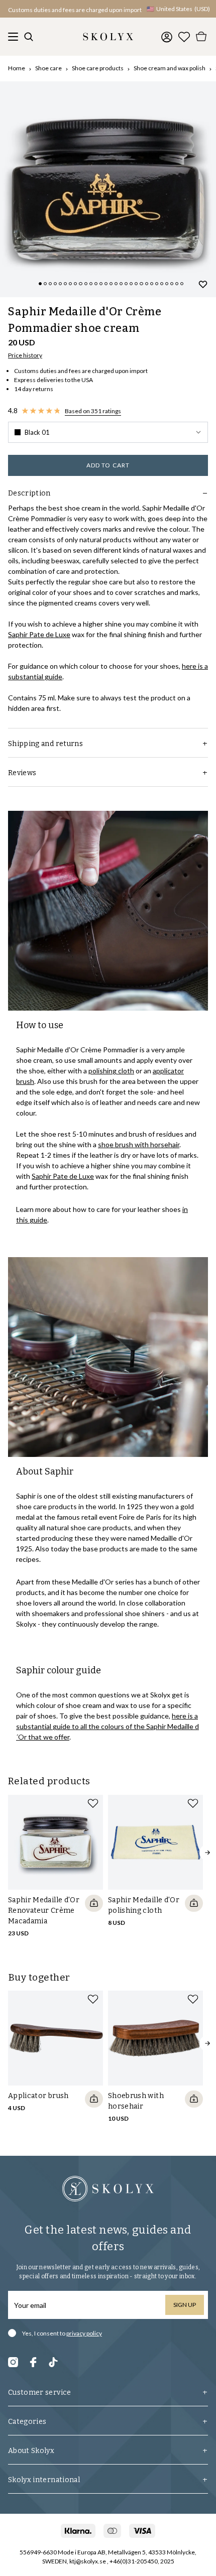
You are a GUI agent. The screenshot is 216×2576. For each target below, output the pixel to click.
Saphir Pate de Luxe (39, 634)
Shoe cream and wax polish (170, 68)
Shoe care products (98, 68)
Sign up (185, 2305)
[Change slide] (40, 284)
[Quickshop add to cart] (94, 1903)
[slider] (108, 189)
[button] (108, 432)
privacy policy (84, 2333)
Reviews (22, 773)
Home (17, 68)
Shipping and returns (45, 744)
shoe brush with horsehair (139, 1144)
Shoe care (48, 68)
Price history (25, 355)
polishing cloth (111, 1071)
